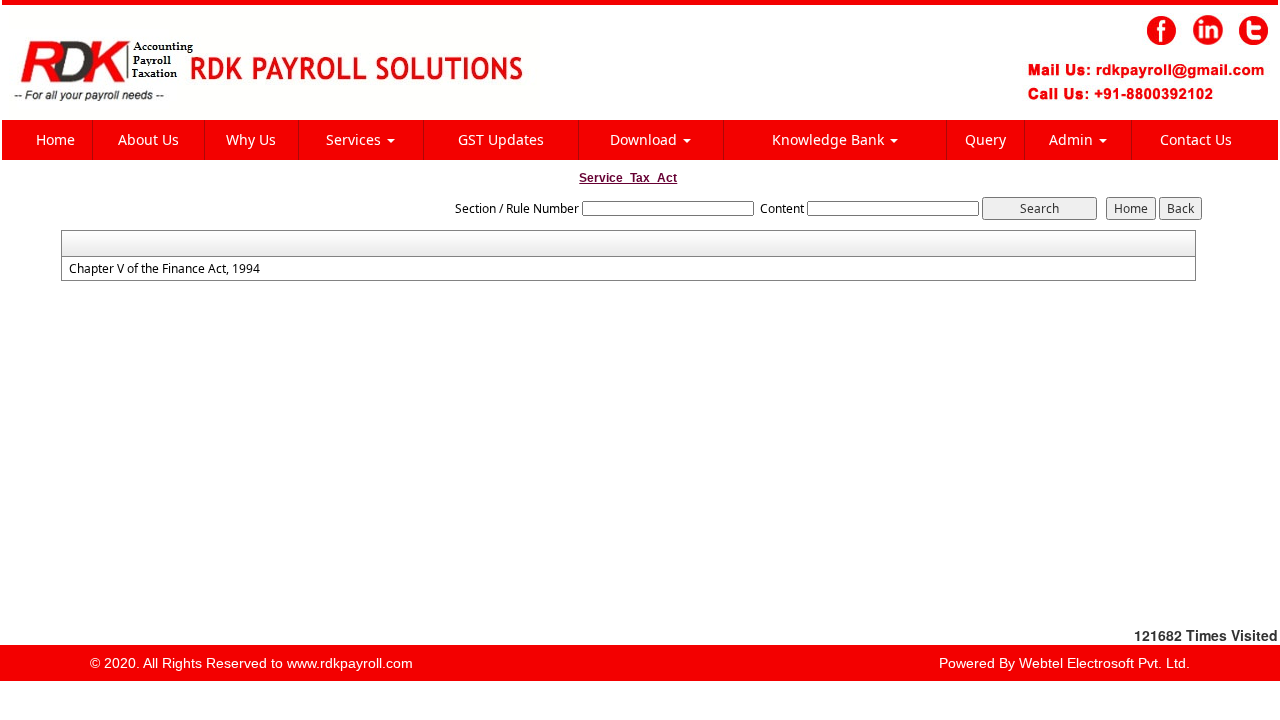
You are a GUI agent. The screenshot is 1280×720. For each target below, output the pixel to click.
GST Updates (501, 139)
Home (55, 139)
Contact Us (1196, 139)
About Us (148, 139)
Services (355, 139)
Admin (1073, 139)
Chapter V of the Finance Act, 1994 (164, 269)
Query (985, 139)
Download (645, 139)
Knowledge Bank (830, 139)
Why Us (251, 139)
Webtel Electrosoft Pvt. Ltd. (1104, 663)
